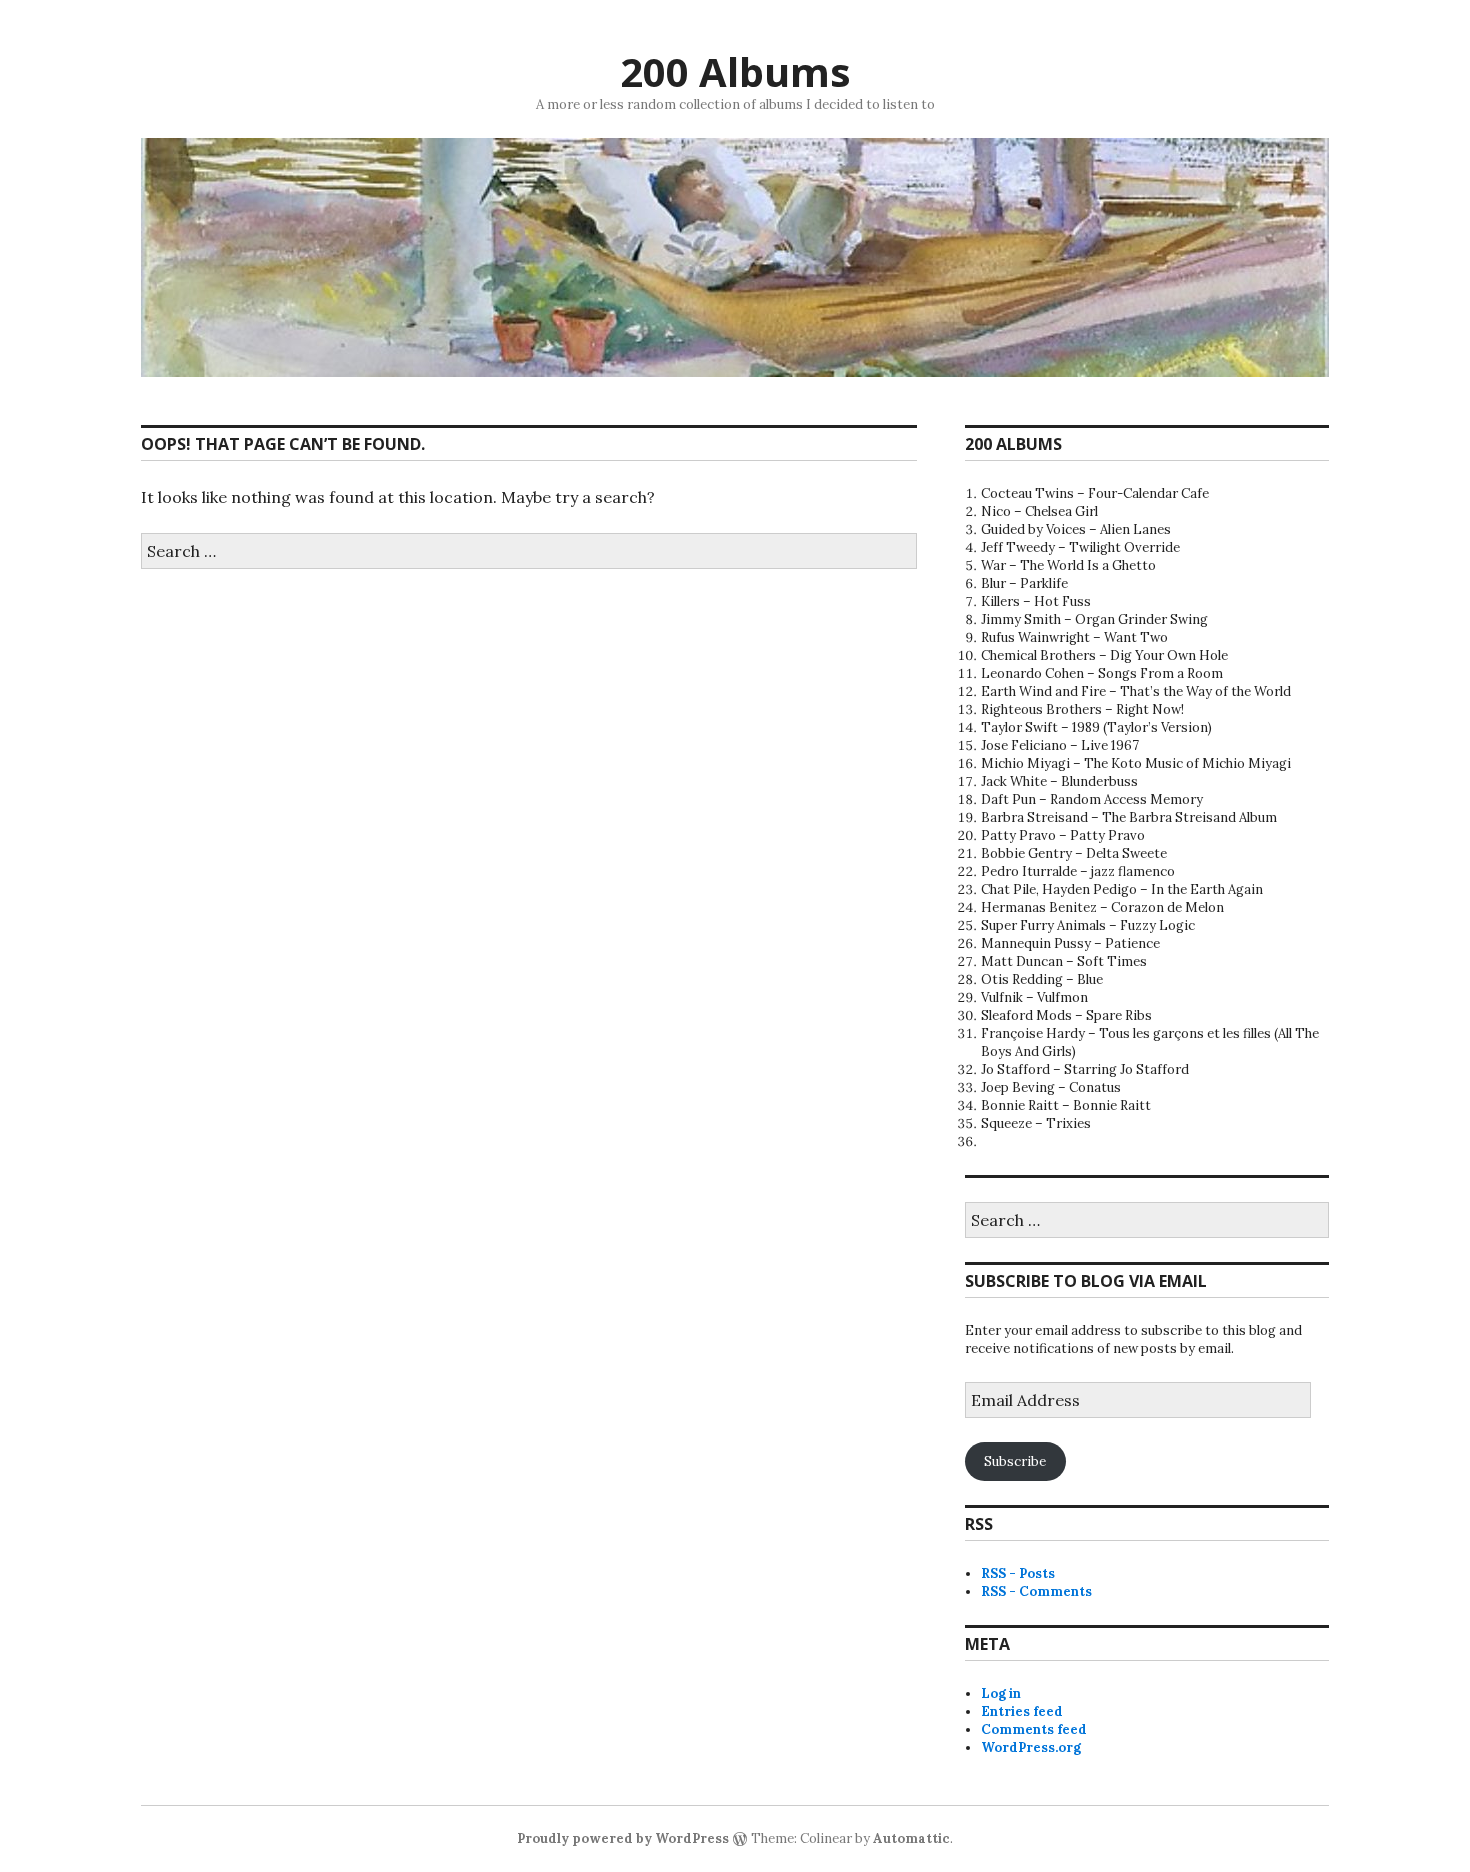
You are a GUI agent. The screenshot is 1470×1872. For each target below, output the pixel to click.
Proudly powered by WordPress (623, 1838)
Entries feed (1022, 1711)
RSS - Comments (1036, 1591)
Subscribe (1015, 1461)
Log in (1001, 1693)
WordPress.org (1031, 1747)
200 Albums (735, 71)
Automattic (911, 1838)
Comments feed (1034, 1729)
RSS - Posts (1018, 1573)
